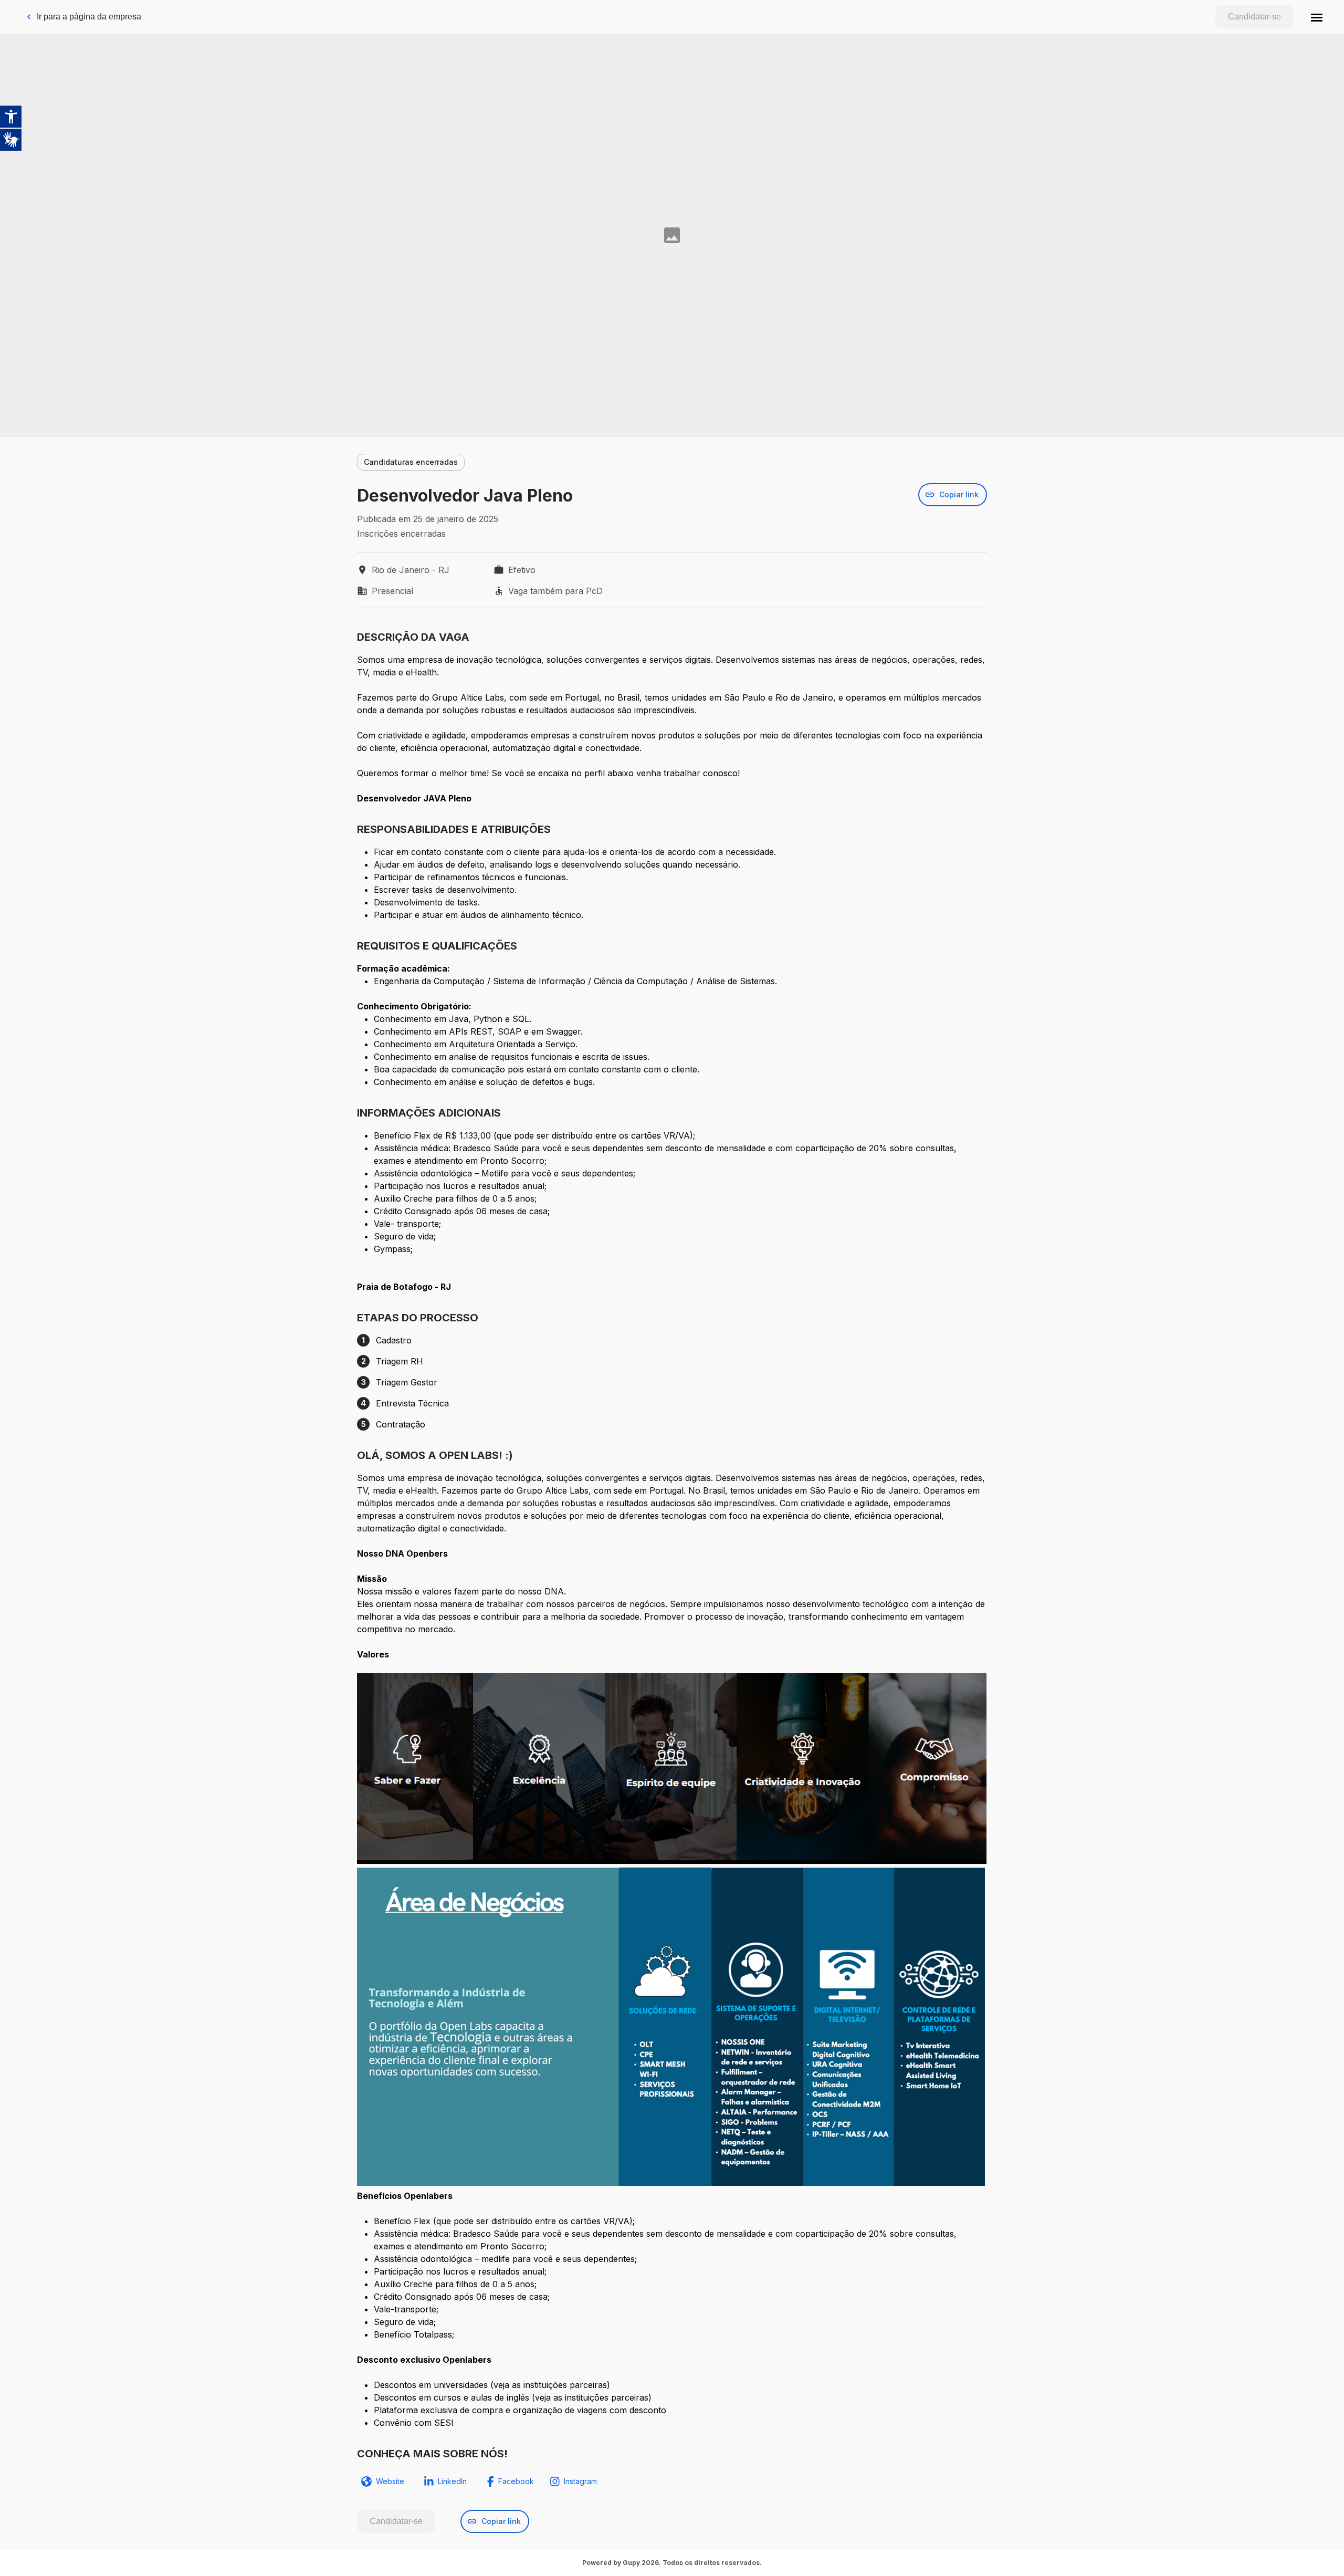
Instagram (580, 2481)
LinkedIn (452, 2481)
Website (390, 2481)
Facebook (516, 2481)
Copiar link (959, 494)
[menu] (1317, 17)
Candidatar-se (1254, 17)
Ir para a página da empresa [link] (89, 17)
